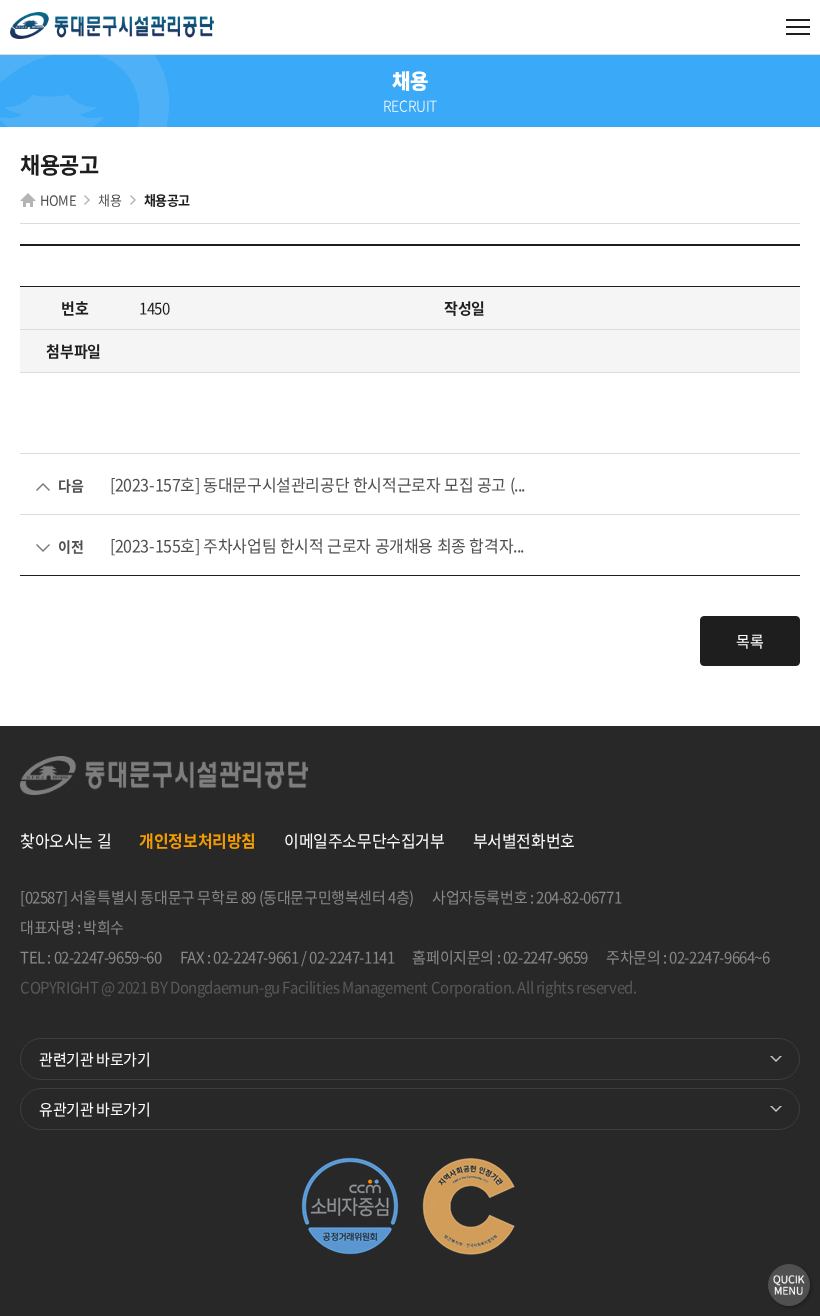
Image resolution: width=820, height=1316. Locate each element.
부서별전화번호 (524, 840)
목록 (749, 641)
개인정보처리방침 (197, 840)
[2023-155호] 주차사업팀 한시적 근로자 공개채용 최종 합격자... (317, 545)
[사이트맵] (798, 27)
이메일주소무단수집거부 (364, 840)
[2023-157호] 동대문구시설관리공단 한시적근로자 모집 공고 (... (317, 484)
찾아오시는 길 (65, 840)
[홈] (112, 27)
